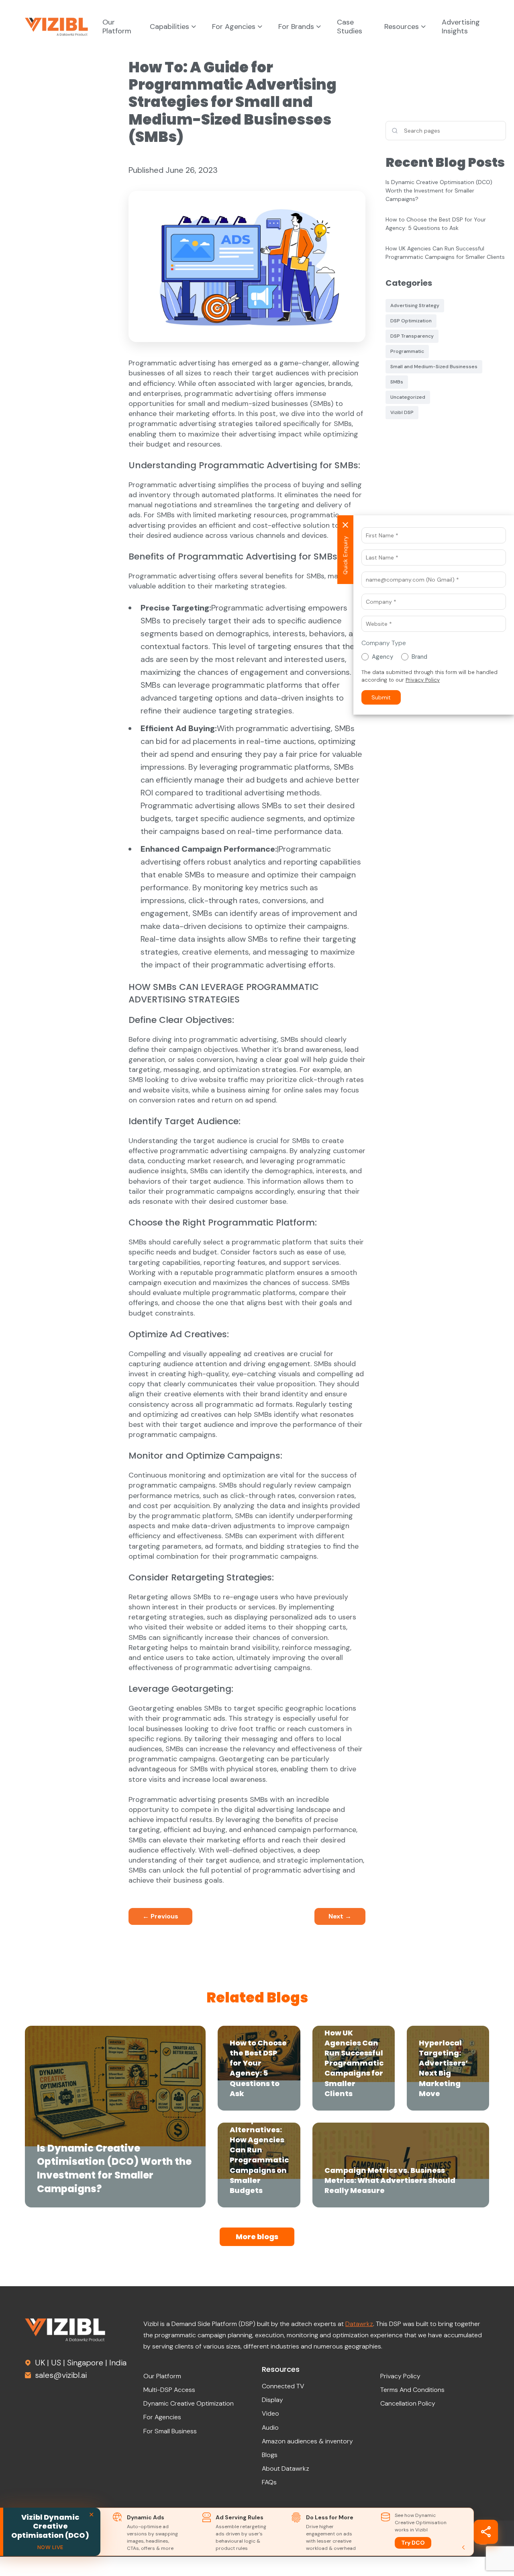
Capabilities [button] (170, 27)
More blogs (257, 2237)
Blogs (270, 2455)
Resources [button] (403, 27)
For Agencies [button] (235, 27)
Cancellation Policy (408, 2403)
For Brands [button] (297, 27)
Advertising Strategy (415, 305)
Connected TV (283, 2386)
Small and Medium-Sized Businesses (434, 367)
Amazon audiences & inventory (307, 2441)
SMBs (397, 382)
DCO (418, 2543)
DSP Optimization (411, 321)
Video (270, 2413)
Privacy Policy (400, 2376)
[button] (381, 697)
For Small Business (170, 2431)
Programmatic (407, 351)
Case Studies (350, 27)
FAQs (269, 2482)
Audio (270, 2427)
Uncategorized (408, 397)
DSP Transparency (412, 336)
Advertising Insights (461, 27)
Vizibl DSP (402, 412)
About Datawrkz (286, 2468)
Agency (382, 657)
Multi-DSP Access (169, 2390)
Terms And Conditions (412, 2390)
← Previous (160, 1916)
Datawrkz (359, 2324)
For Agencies (162, 2417)
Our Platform (117, 27)
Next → (340, 1916)
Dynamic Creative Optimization (189, 2403)
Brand (419, 657)
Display (272, 2400)
